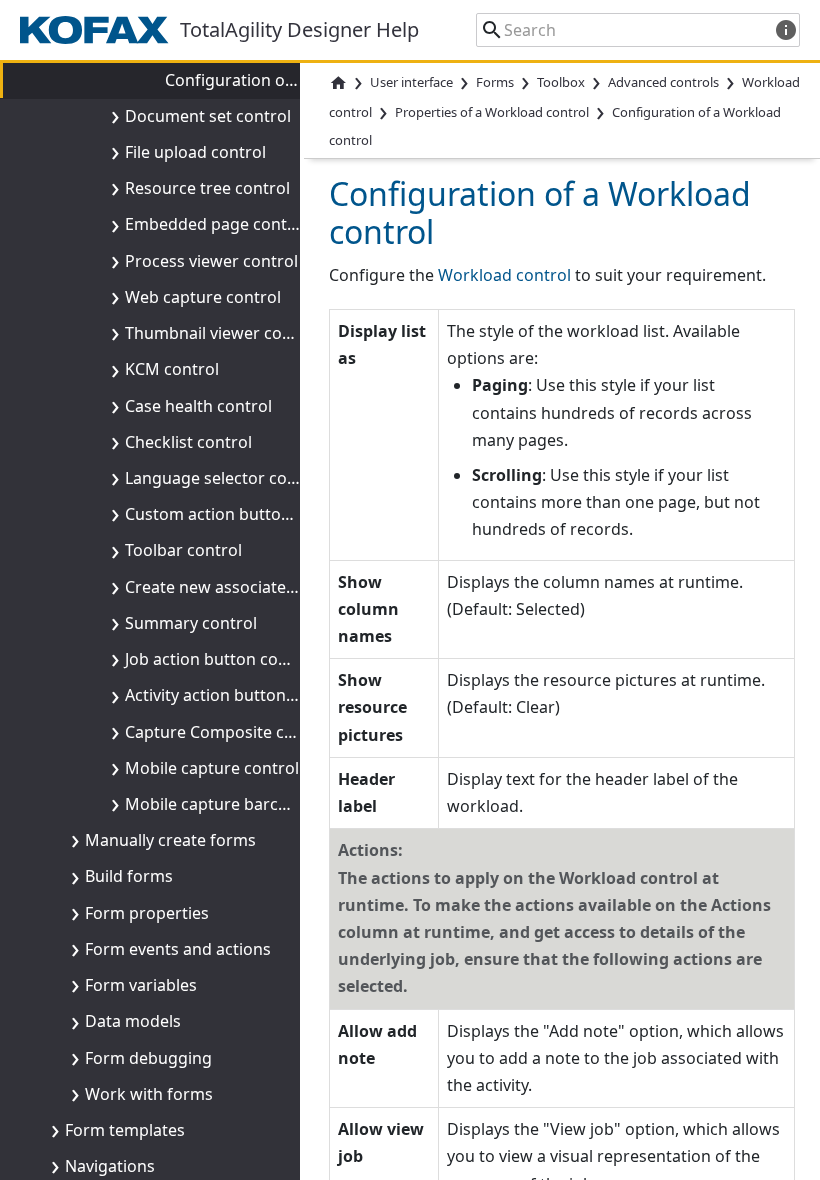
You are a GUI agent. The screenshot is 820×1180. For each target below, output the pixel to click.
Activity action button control (235, 695)
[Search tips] (786, 29)
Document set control (208, 116)
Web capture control (203, 297)
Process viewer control (211, 261)
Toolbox (561, 82)
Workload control (504, 275)
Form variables (141, 985)
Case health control (198, 406)
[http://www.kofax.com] (100, 30)
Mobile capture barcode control (245, 804)
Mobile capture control (212, 768)
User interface (411, 82)
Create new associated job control (254, 587)
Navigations (110, 1166)
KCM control (172, 369)
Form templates (125, 1130)
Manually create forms (170, 840)
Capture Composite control (228, 732)
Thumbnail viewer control (222, 333)
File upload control (195, 152)
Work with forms (149, 1094)
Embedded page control (216, 224)
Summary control (191, 623)
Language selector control (224, 478)
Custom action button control (237, 514)
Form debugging (148, 1058)
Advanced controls (663, 82)
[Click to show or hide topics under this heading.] (111, 116)
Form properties (147, 913)
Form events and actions (178, 949)
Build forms (129, 876)
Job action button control (220, 659)
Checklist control (188, 442)
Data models (133, 1021)
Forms (495, 82)
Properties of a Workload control (492, 113)
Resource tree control (207, 188)
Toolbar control (183, 550)
